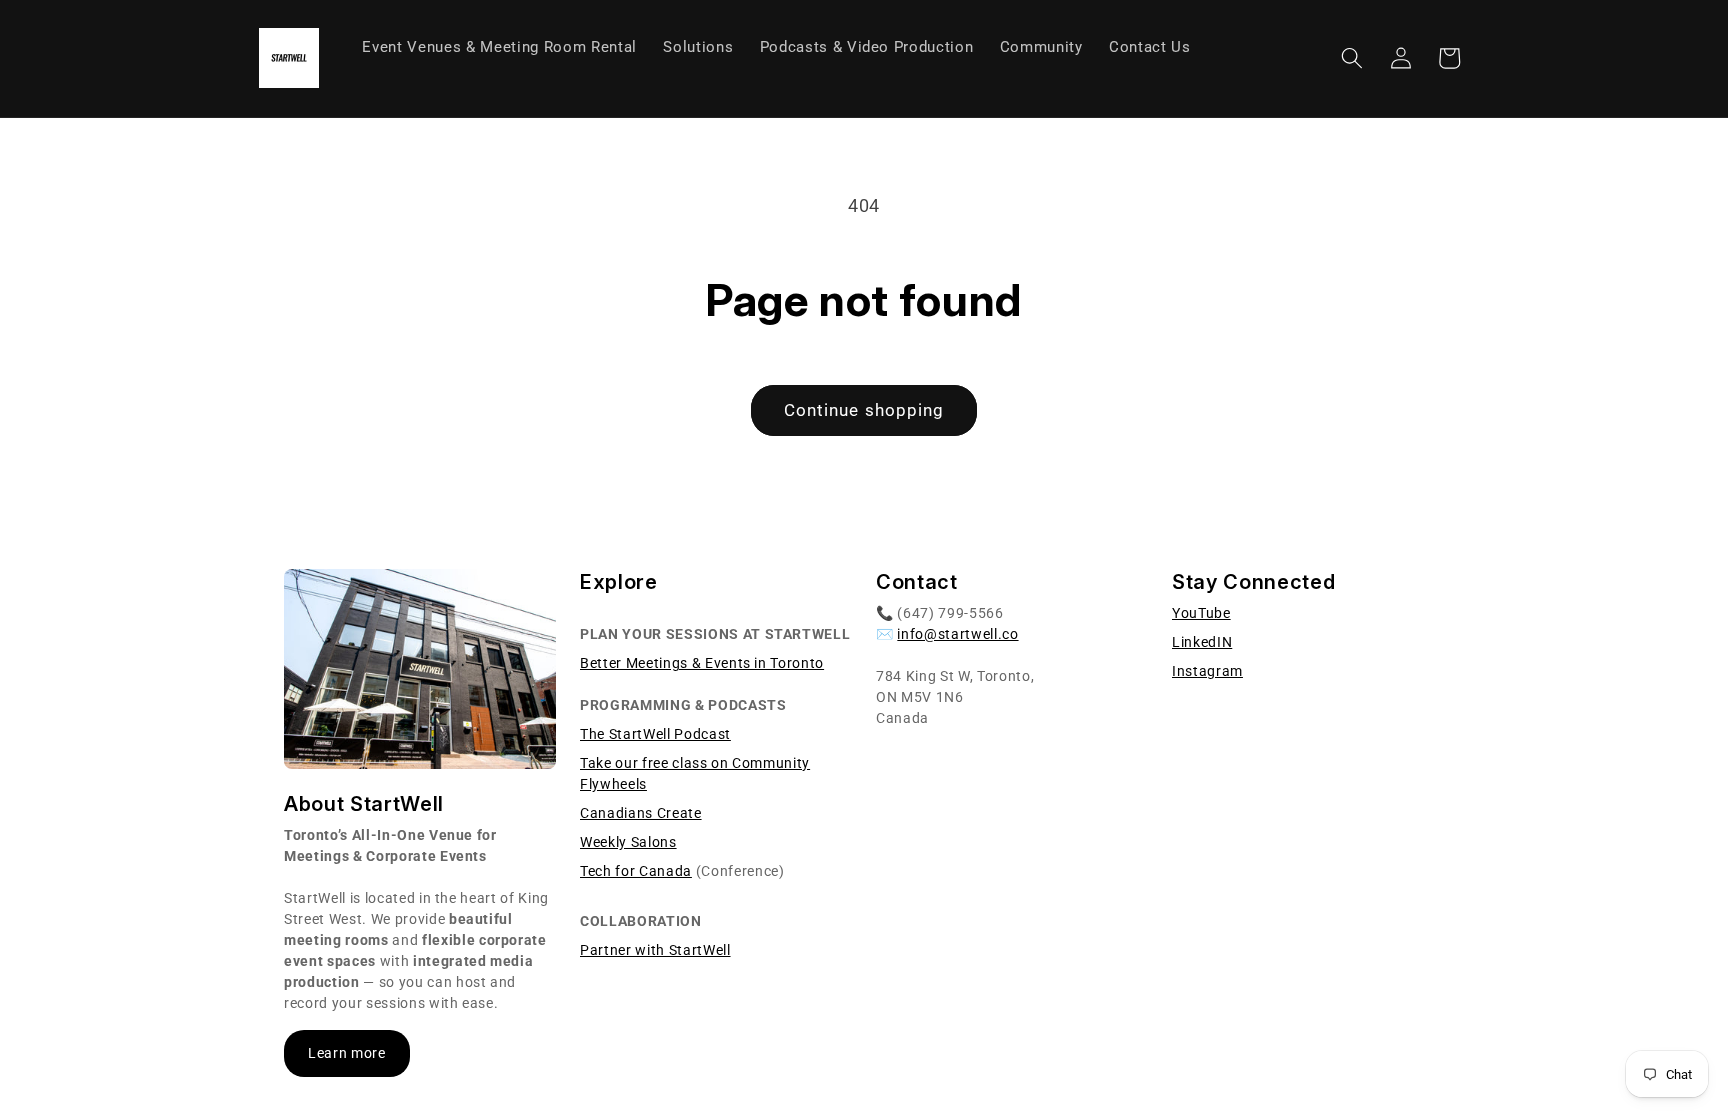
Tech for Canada (636, 871)
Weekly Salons (628, 842)
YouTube (1201, 613)
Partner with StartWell (655, 950)
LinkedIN (1202, 642)
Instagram (1207, 671)
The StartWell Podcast (655, 734)
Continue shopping (864, 410)
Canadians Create (641, 813)
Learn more (347, 1053)
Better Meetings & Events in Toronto (702, 663)
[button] (1352, 58)
